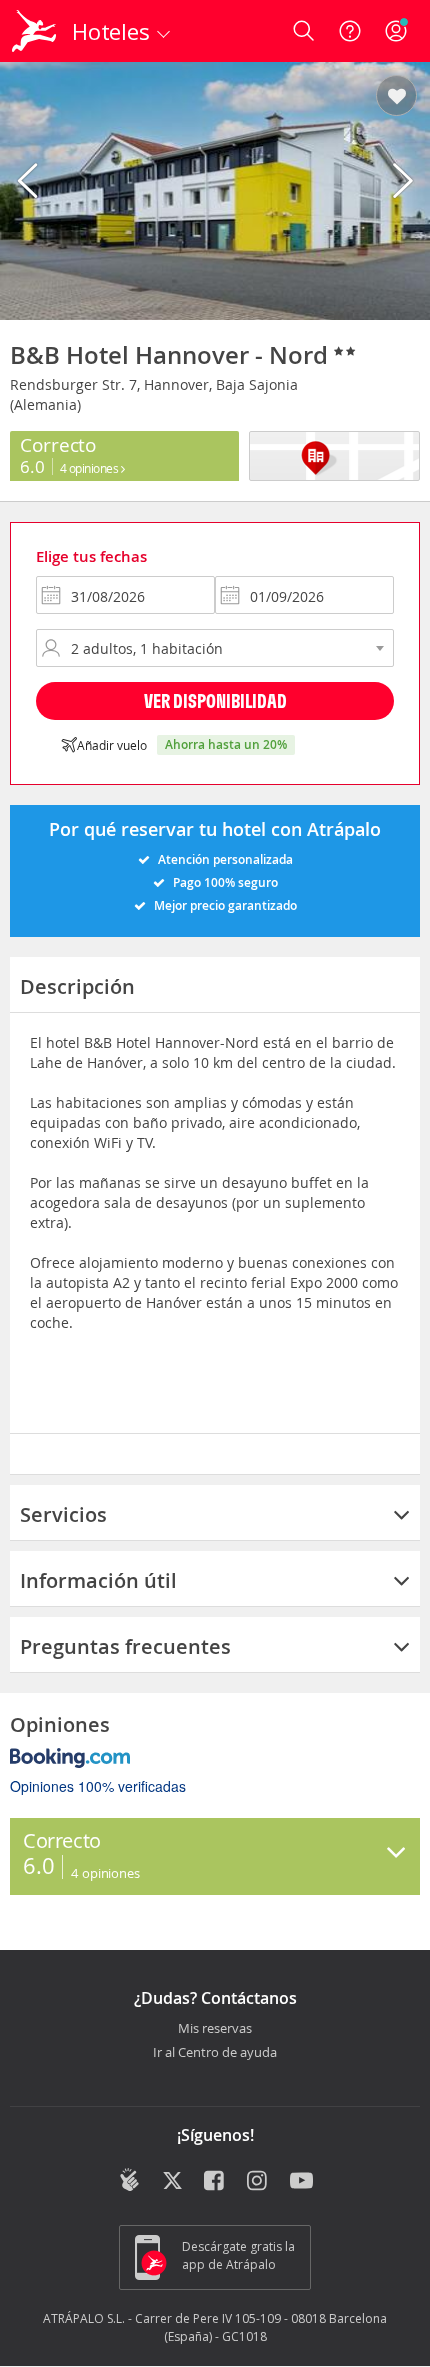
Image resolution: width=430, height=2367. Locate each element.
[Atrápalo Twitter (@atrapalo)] (172, 2182)
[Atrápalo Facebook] (215, 2182)
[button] (396, 97)
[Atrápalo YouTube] (301, 2182)
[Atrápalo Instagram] (258, 2182)
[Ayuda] (350, 31)
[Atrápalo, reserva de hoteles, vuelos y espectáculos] (34, 31)
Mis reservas (215, 2029)
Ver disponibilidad (215, 700)
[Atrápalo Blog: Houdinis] (129, 2180)
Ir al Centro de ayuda (215, 2053)
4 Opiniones (90, 468)
